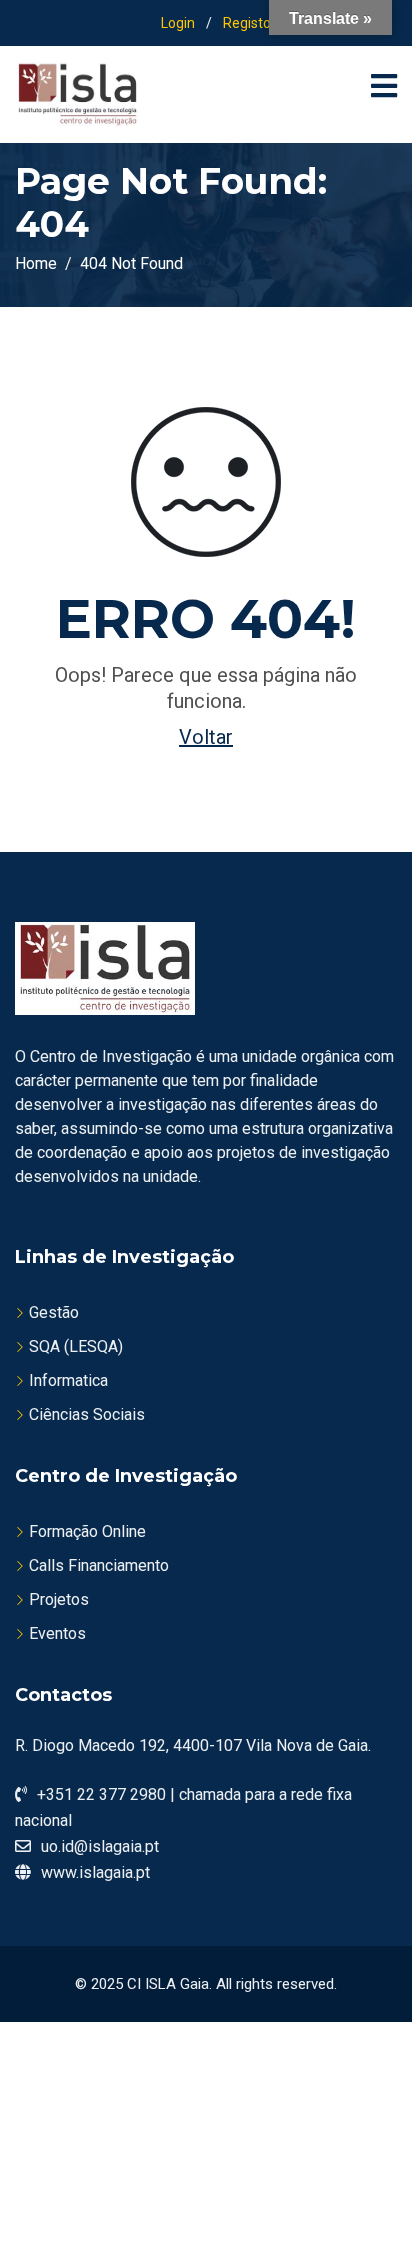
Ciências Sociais (87, 1414)
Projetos (59, 1599)
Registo (247, 23)
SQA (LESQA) (76, 1346)
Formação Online (87, 1531)
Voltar (206, 737)
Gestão (54, 1312)
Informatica (68, 1380)
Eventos (57, 1633)
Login (178, 23)
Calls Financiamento (99, 1565)
